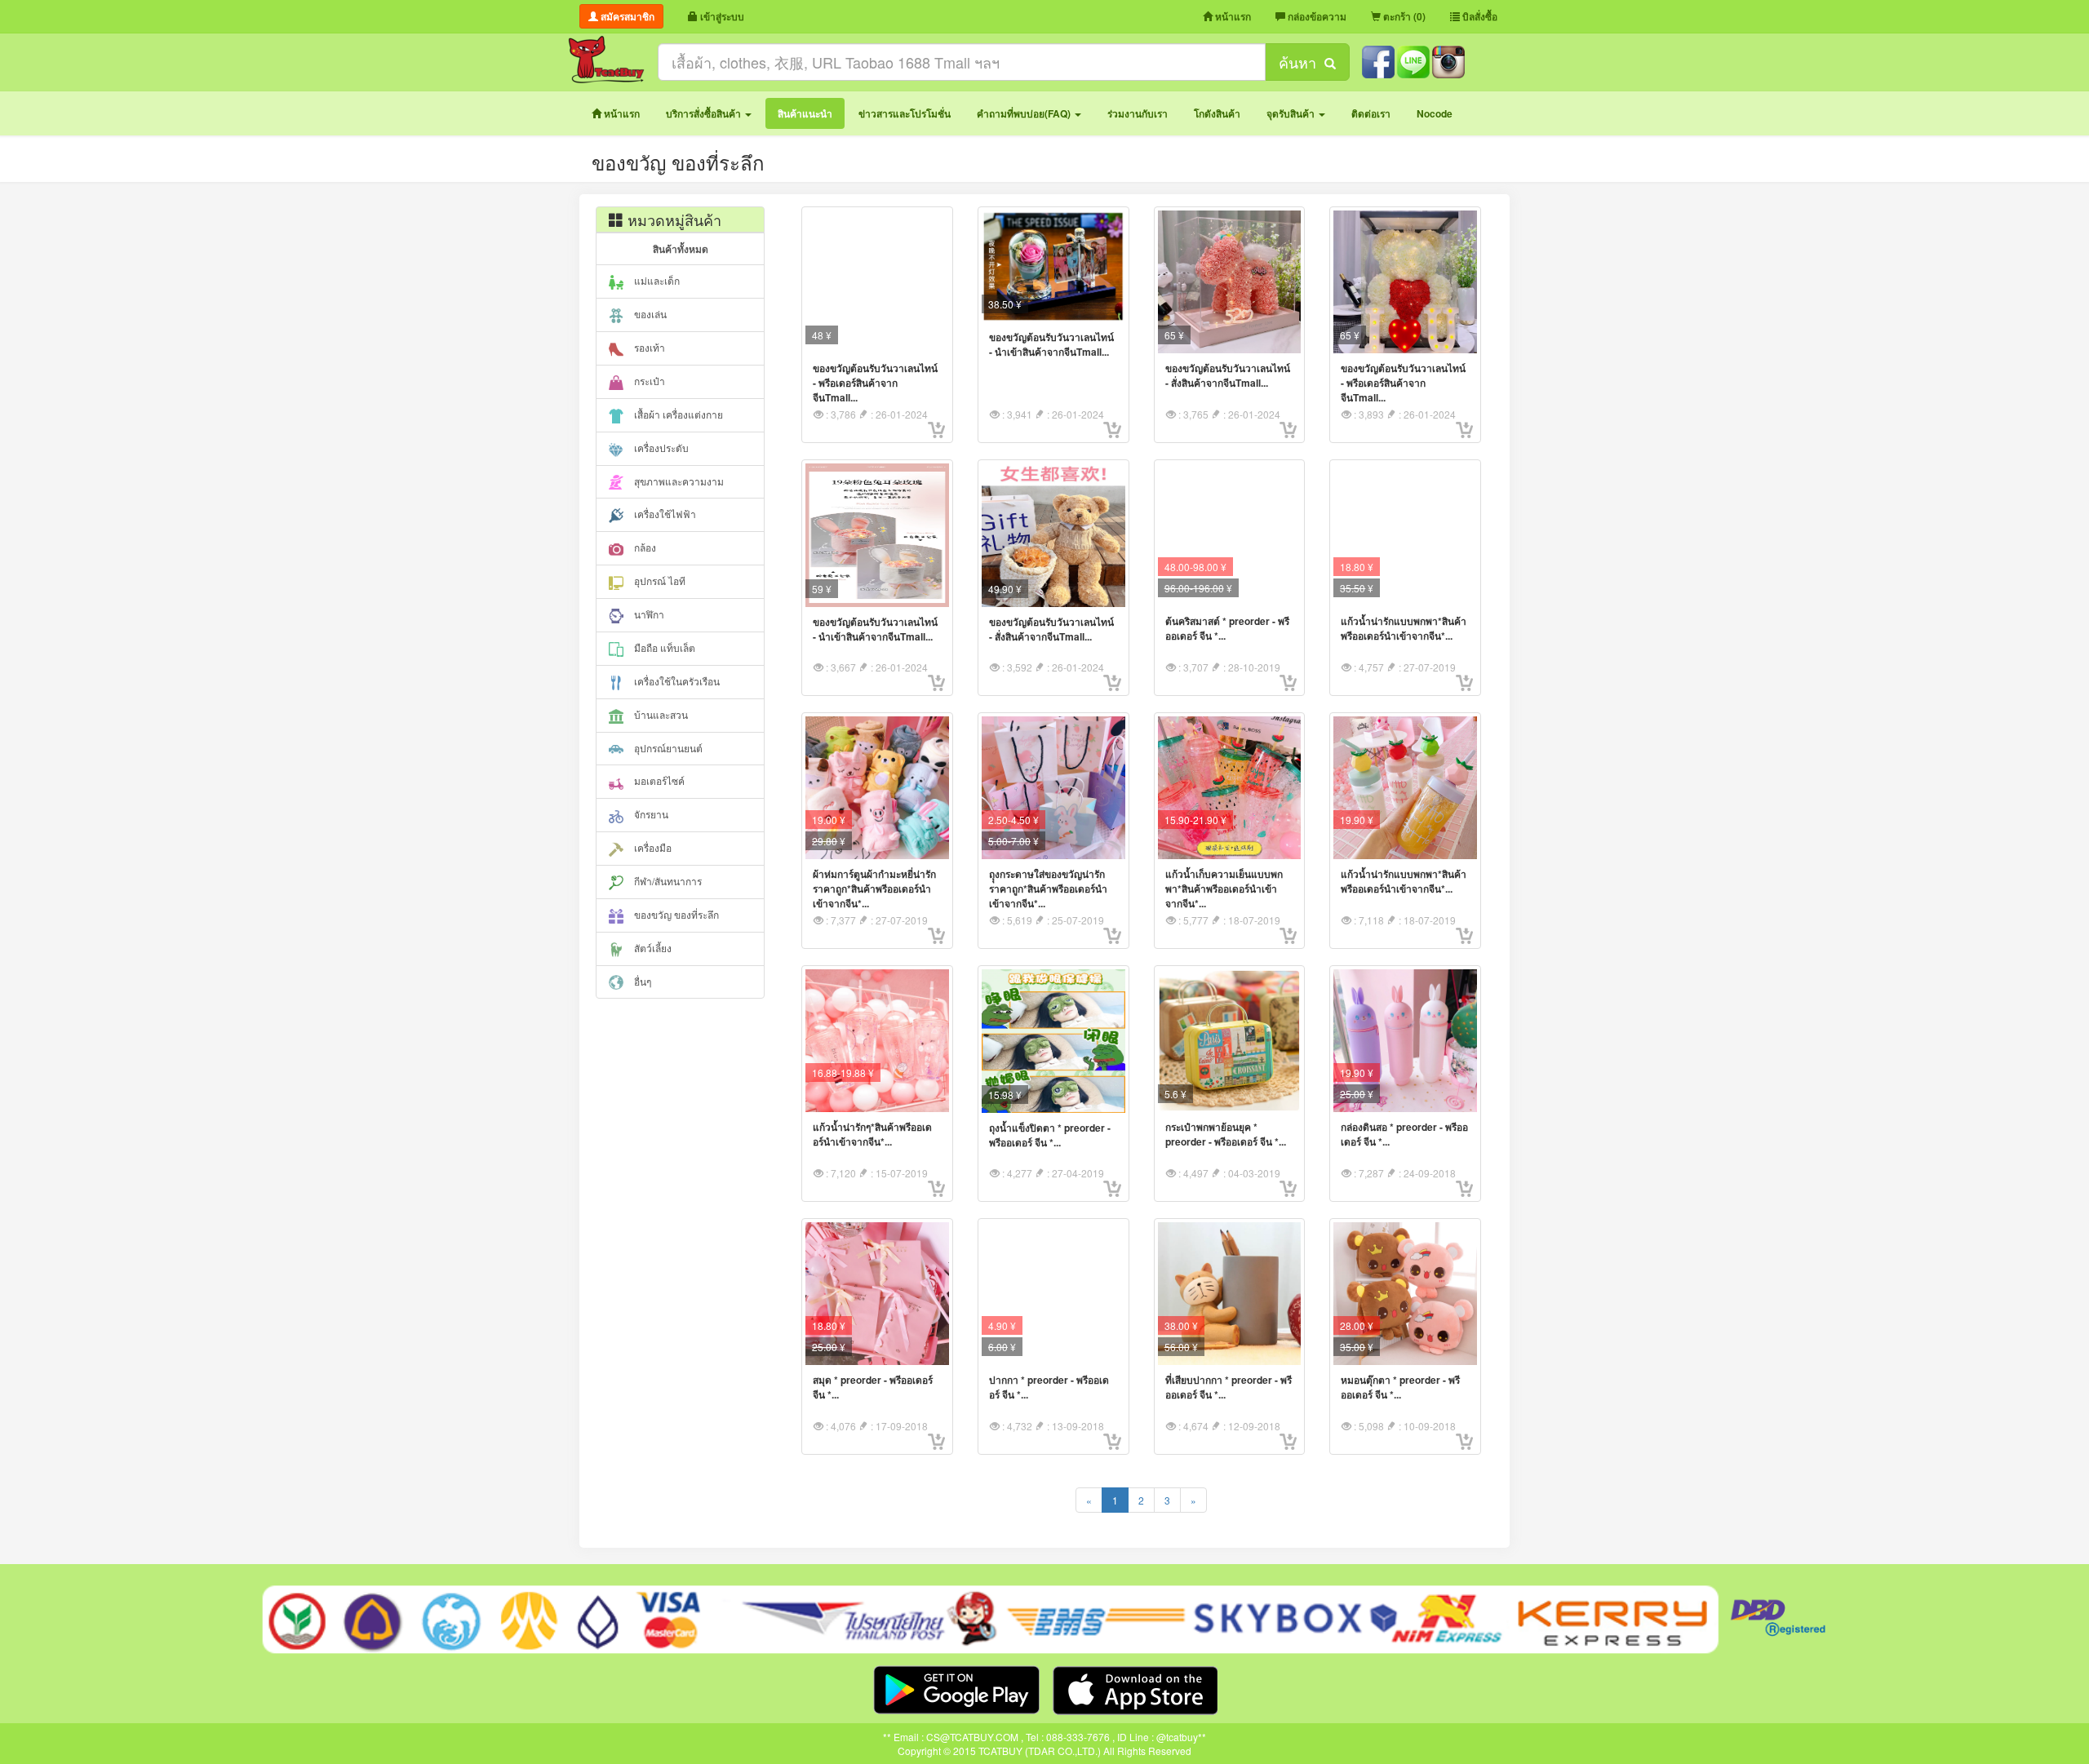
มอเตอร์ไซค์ (658, 780)
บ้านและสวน (660, 714)
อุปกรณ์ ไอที (659, 581)
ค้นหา (1302, 62)
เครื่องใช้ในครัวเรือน (676, 681)
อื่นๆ (641, 981)
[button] (709, 113)
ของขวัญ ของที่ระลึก (675, 914)
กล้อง (644, 547)
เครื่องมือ (652, 847)
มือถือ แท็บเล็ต (663, 647)
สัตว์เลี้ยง (652, 948)
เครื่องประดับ (660, 448)
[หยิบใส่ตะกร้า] (936, 430)
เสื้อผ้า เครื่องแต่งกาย (677, 414)
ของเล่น (649, 314)
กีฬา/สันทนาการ (667, 881)
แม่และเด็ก (656, 280)
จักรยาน (650, 814)
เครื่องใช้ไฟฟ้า (664, 514)
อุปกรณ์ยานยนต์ (667, 748)
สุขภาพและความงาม (678, 481)
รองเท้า (648, 347)
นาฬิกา (648, 614)
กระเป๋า (648, 381)
